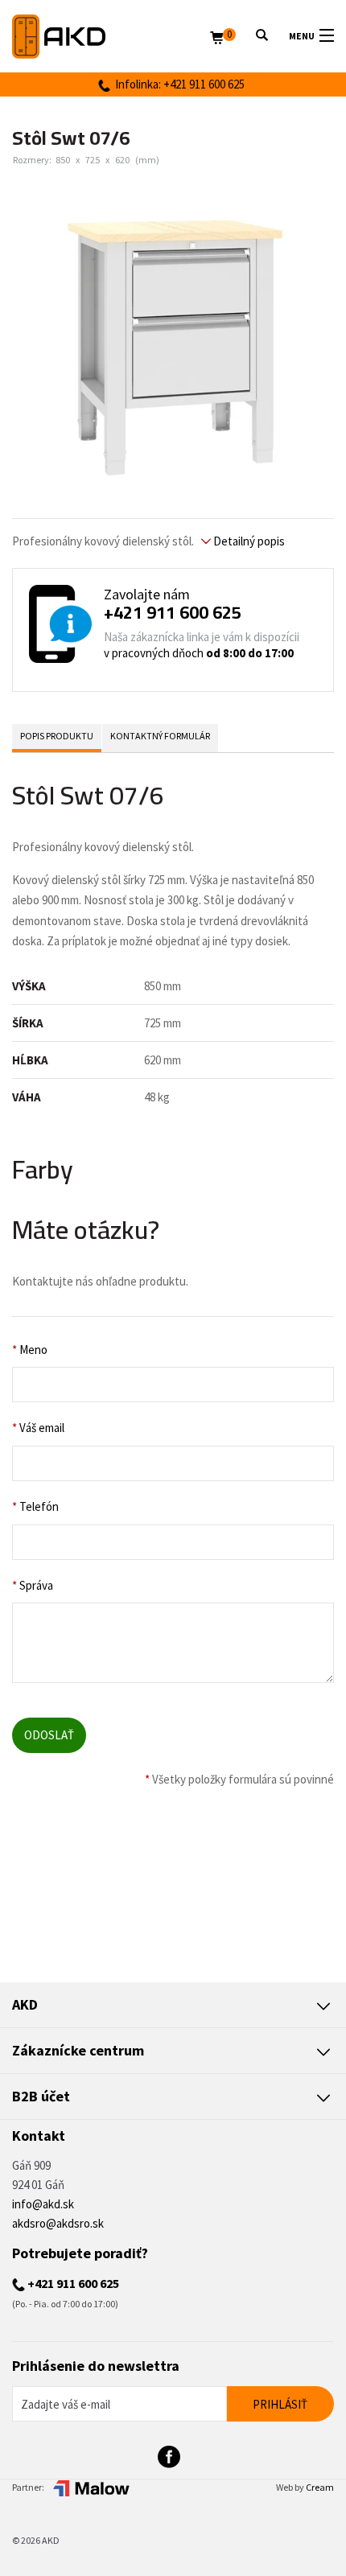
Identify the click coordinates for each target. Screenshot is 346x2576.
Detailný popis (248, 541)
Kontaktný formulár (160, 736)
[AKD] (111, 37)
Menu (302, 36)
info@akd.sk (43, 2204)
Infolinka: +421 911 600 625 (177, 84)
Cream (320, 2487)
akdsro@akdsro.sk (58, 2223)
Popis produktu (57, 736)
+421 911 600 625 (173, 612)
